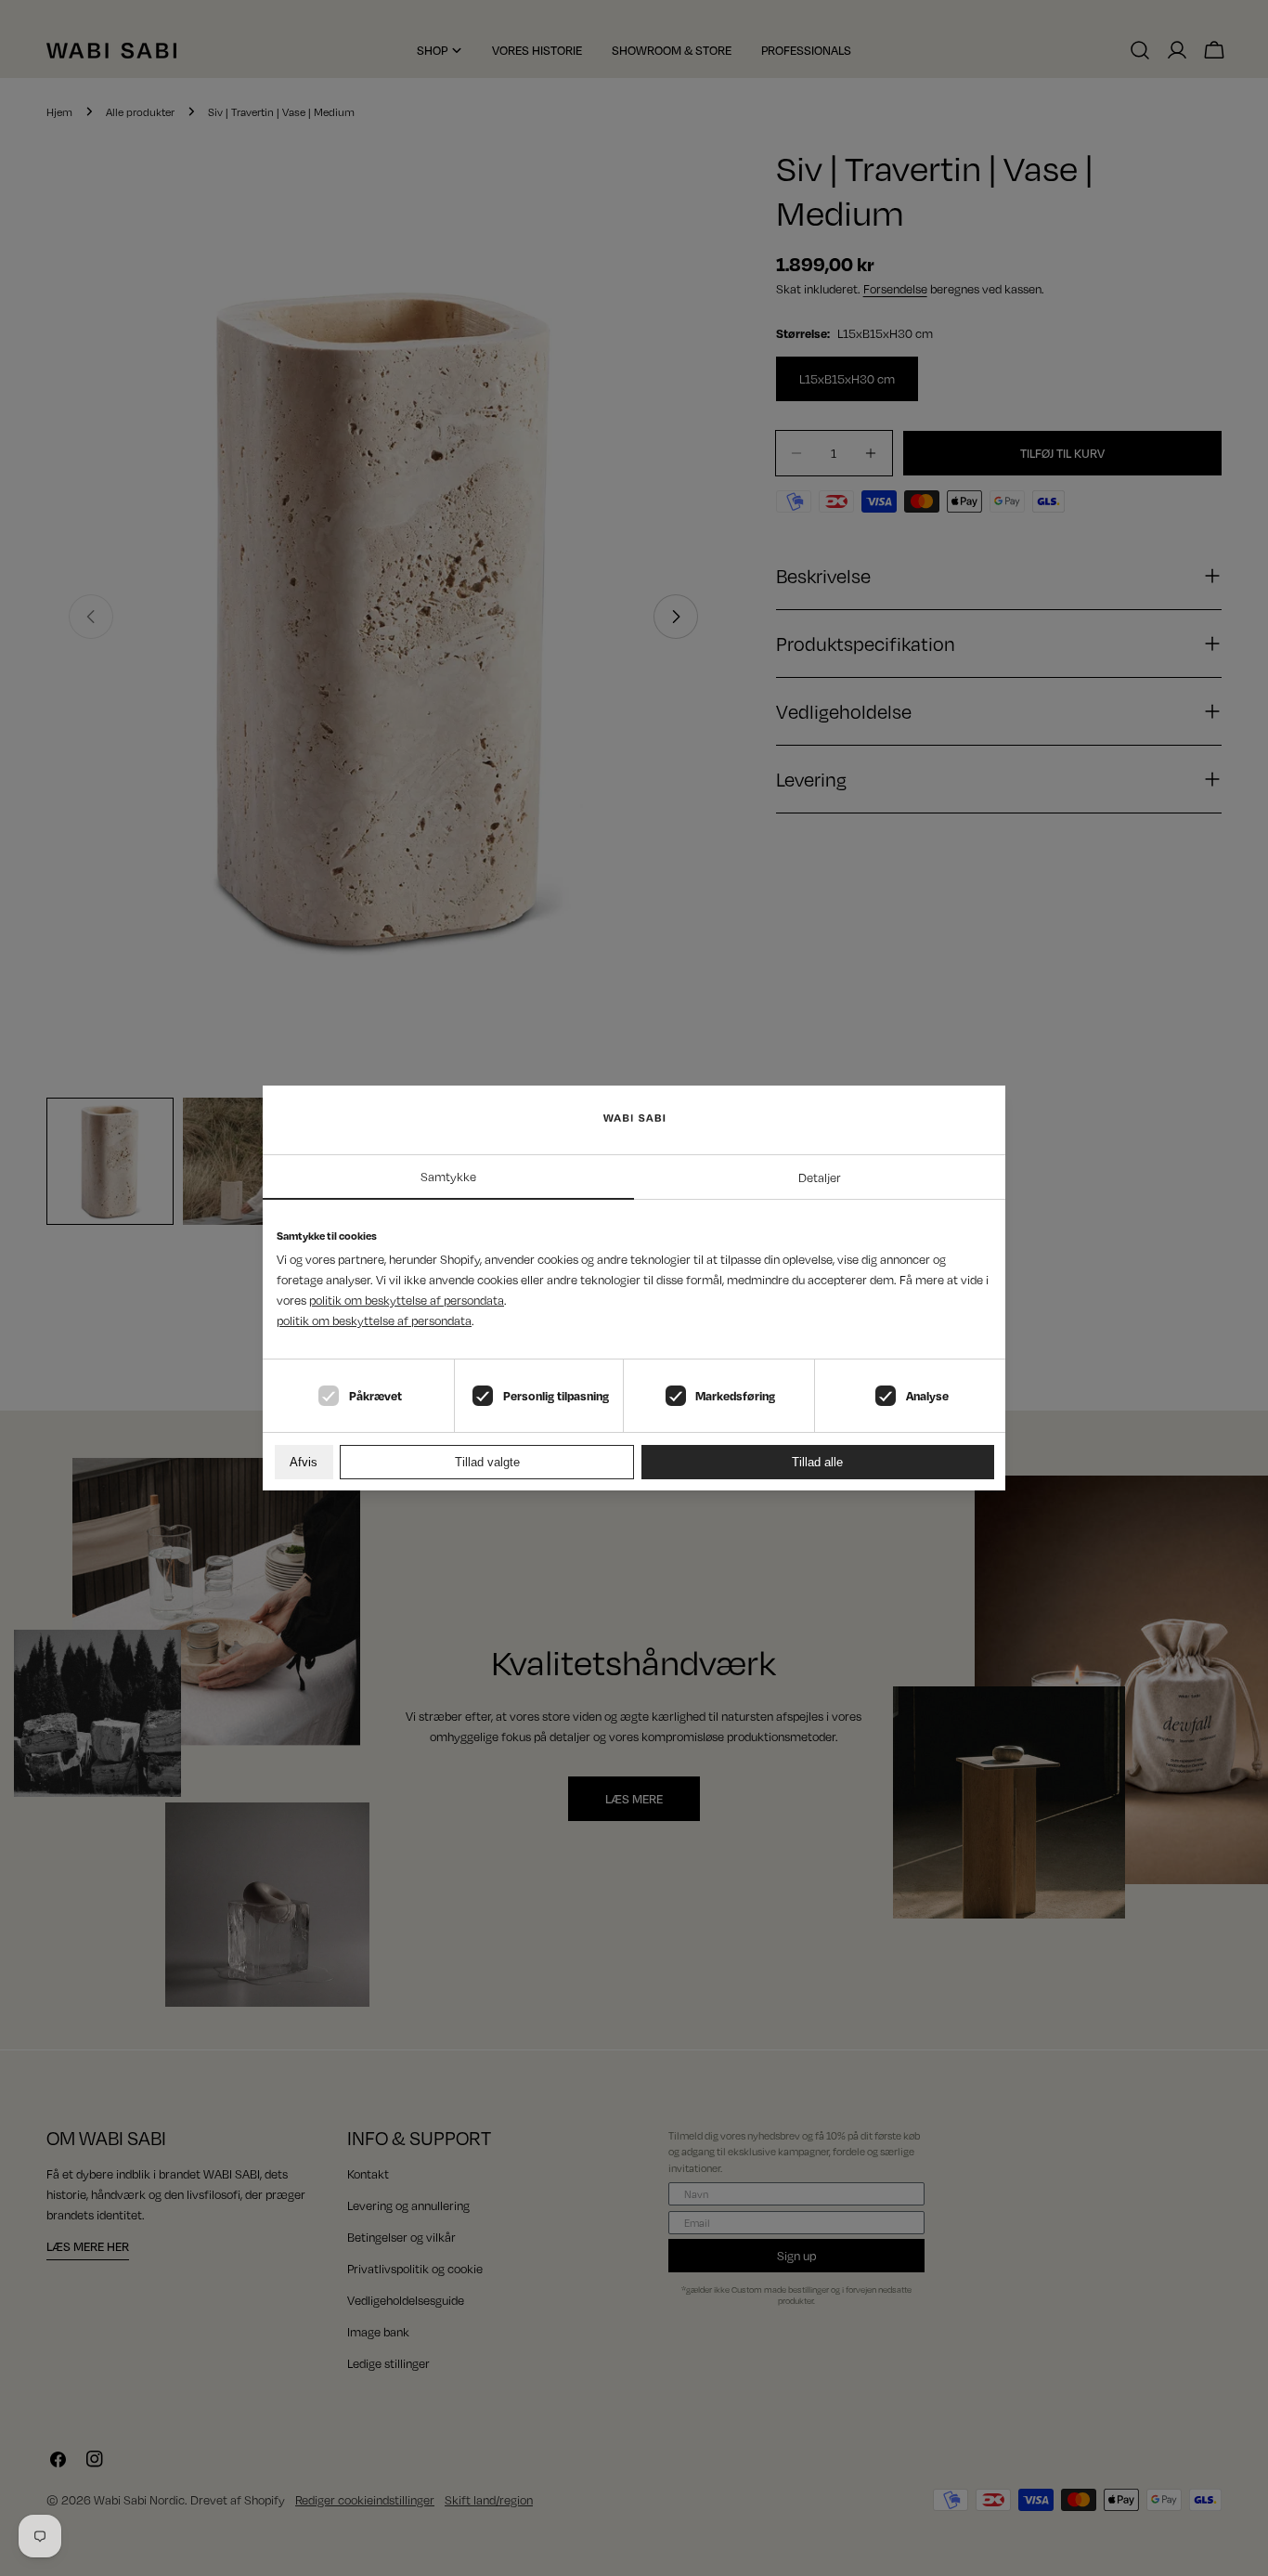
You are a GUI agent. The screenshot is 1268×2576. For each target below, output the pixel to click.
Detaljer (820, 1177)
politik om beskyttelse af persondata (407, 1300)
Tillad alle (817, 1462)
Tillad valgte (487, 1462)
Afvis (304, 1462)
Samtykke (448, 1177)
